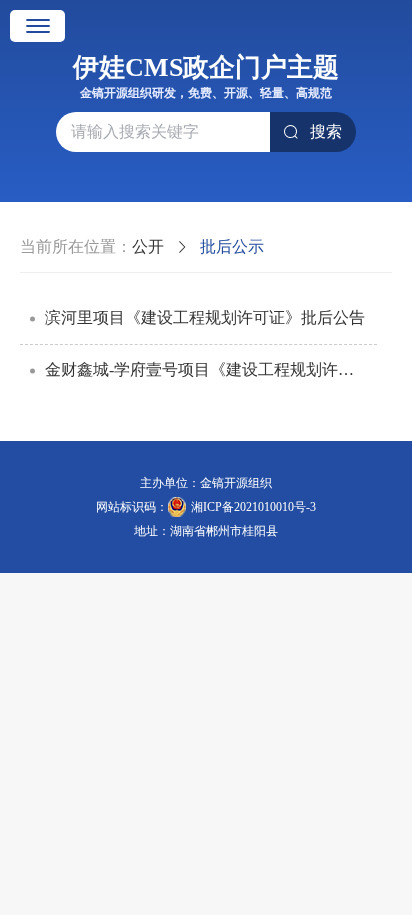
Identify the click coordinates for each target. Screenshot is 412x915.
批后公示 (232, 246)
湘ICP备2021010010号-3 (253, 507)
